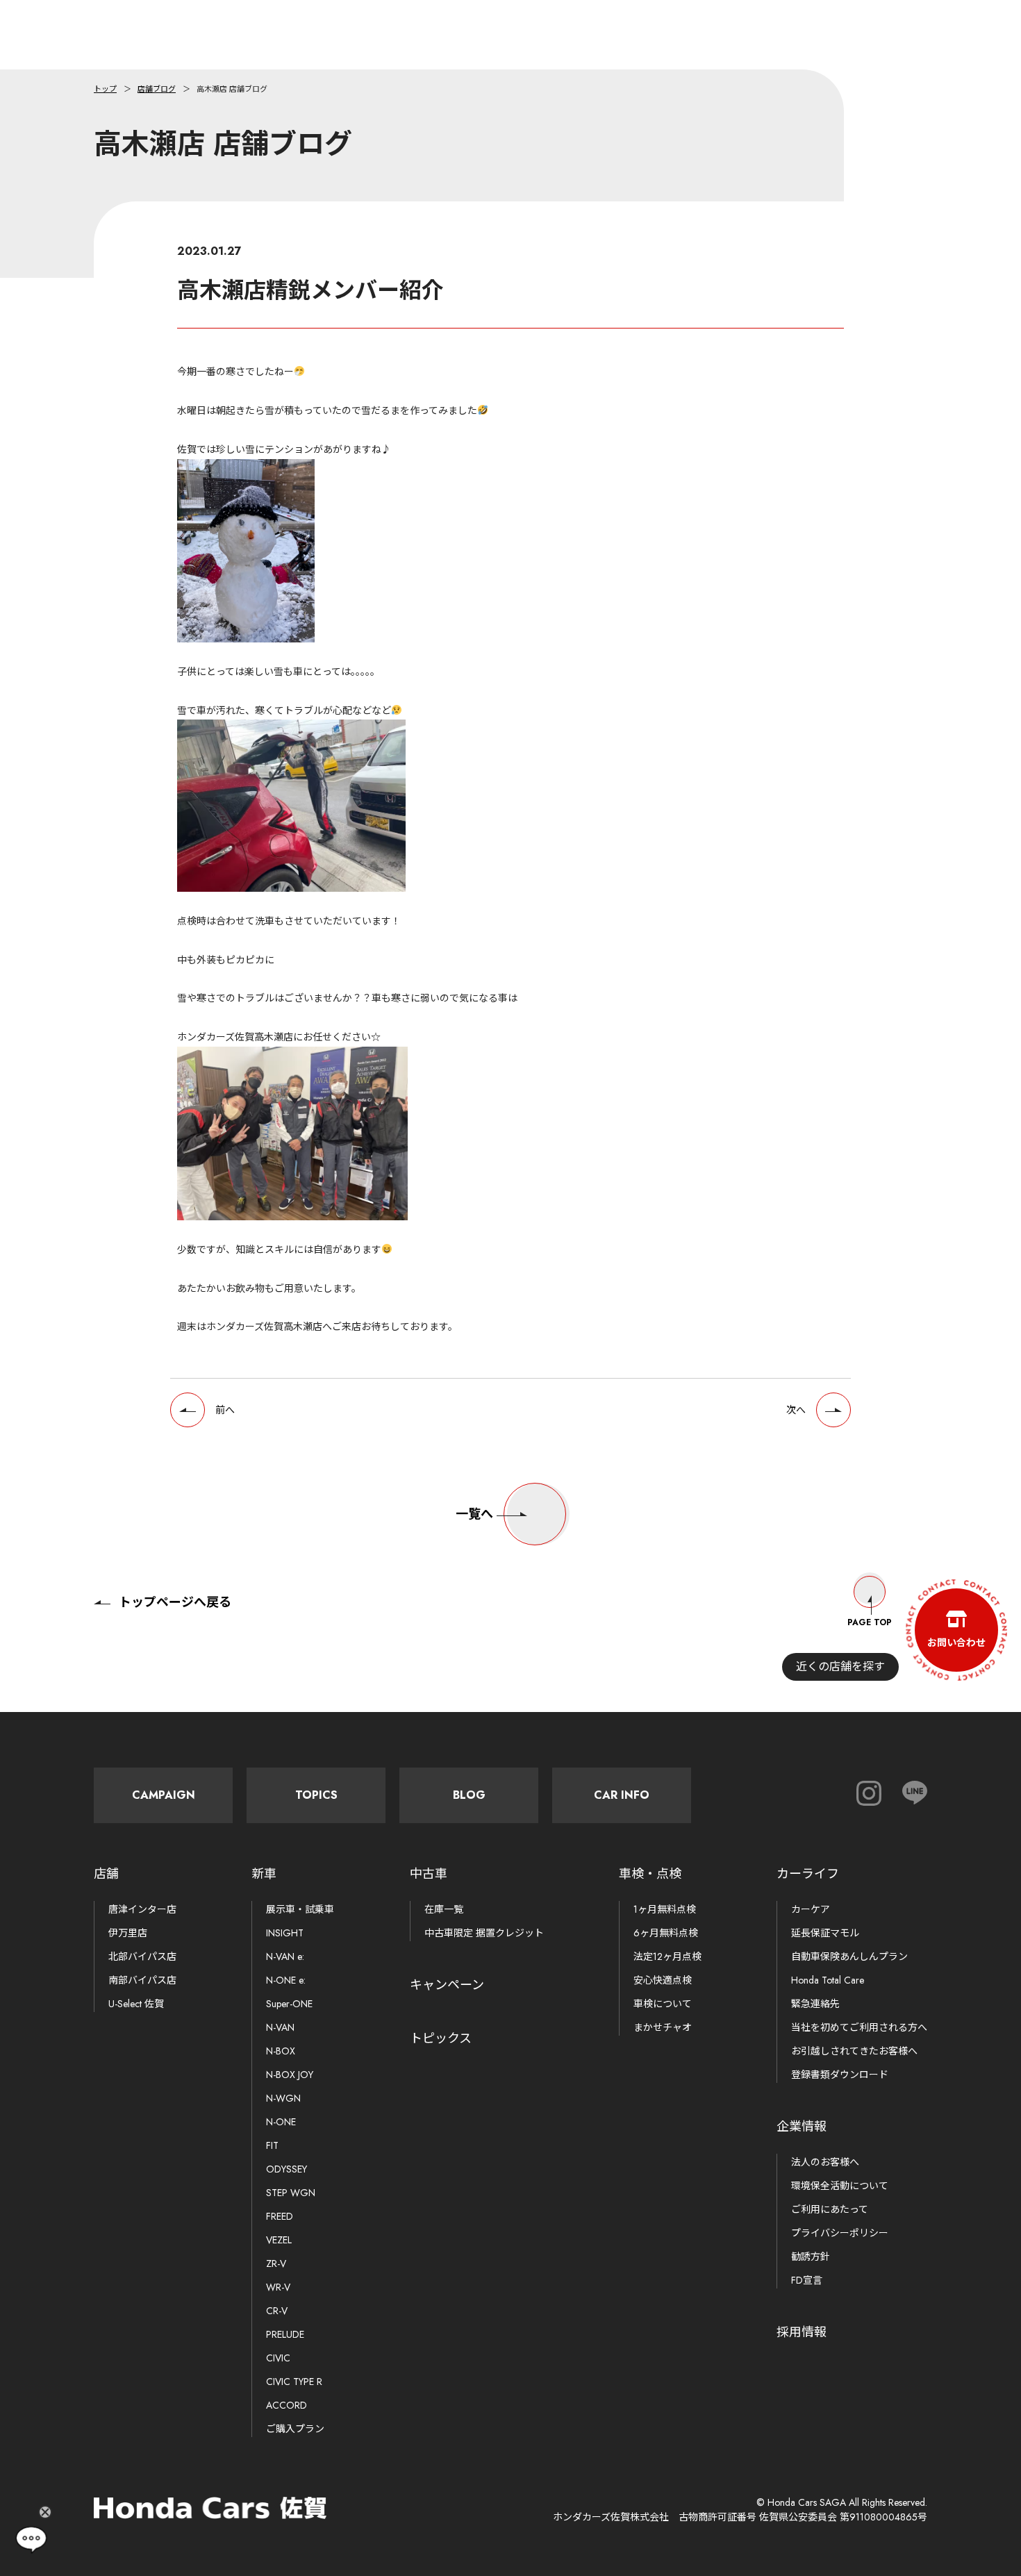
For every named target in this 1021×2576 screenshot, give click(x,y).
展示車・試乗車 (300, 1909)
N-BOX (281, 2051)
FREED (280, 2216)
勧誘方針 (811, 2257)
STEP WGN (291, 2193)
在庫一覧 (444, 1909)
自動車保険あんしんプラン (849, 1956)
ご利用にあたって (830, 2209)
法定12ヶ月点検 (667, 1956)
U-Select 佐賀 (136, 2004)
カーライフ (808, 1874)
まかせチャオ (663, 2027)
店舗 (106, 1874)
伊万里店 (128, 1933)
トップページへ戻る (175, 1602)
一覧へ (474, 1514)
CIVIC (278, 2358)
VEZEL (279, 2240)
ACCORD (287, 2405)
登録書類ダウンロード (840, 2075)
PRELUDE (285, 2334)
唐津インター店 (142, 1909)
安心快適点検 (663, 1980)
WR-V (278, 2287)
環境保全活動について (840, 2186)
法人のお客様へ (825, 2162)
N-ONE (281, 2122)
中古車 (429, 1874)
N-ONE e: (286, 1980)
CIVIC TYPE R (294, 2382)
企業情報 (802, 2127)
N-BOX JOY (290, 2075)
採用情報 (802, 2332)
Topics (316, 1795)
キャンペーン (447, 1985)
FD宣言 (807, 2280)
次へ (796, 1410)
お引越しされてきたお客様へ (854, 2051)
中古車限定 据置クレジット (484, 1933)
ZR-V (276, 2263)
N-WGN (283, 2098)
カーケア (811, 1909)
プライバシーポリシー (840, 2233)
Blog (469, 1795)
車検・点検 (650, 1874)
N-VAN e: (285, 1956)
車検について (663, 2004)
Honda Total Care (828, 1980)
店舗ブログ (157, 89)
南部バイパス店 (142, 1980)
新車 (264, 1874)
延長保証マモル (825, 1933)
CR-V (277, 2311)
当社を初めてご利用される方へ (859, 2027)
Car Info (622, 1795)
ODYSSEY (287, 2169)
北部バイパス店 (142, 1956)
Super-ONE (289, 2004)
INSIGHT (285, 1933)
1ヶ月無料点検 (665, 1909)
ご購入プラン (295, 2429)
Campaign (164, 1795)
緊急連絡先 (815, 2004)
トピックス (441, 2038)
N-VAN (280, 2027)
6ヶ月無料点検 (666, 1933)
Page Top (870, 1622)
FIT (272, 2145)
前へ (225, 1410)
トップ (105, 89)
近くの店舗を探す (840, 1667)
